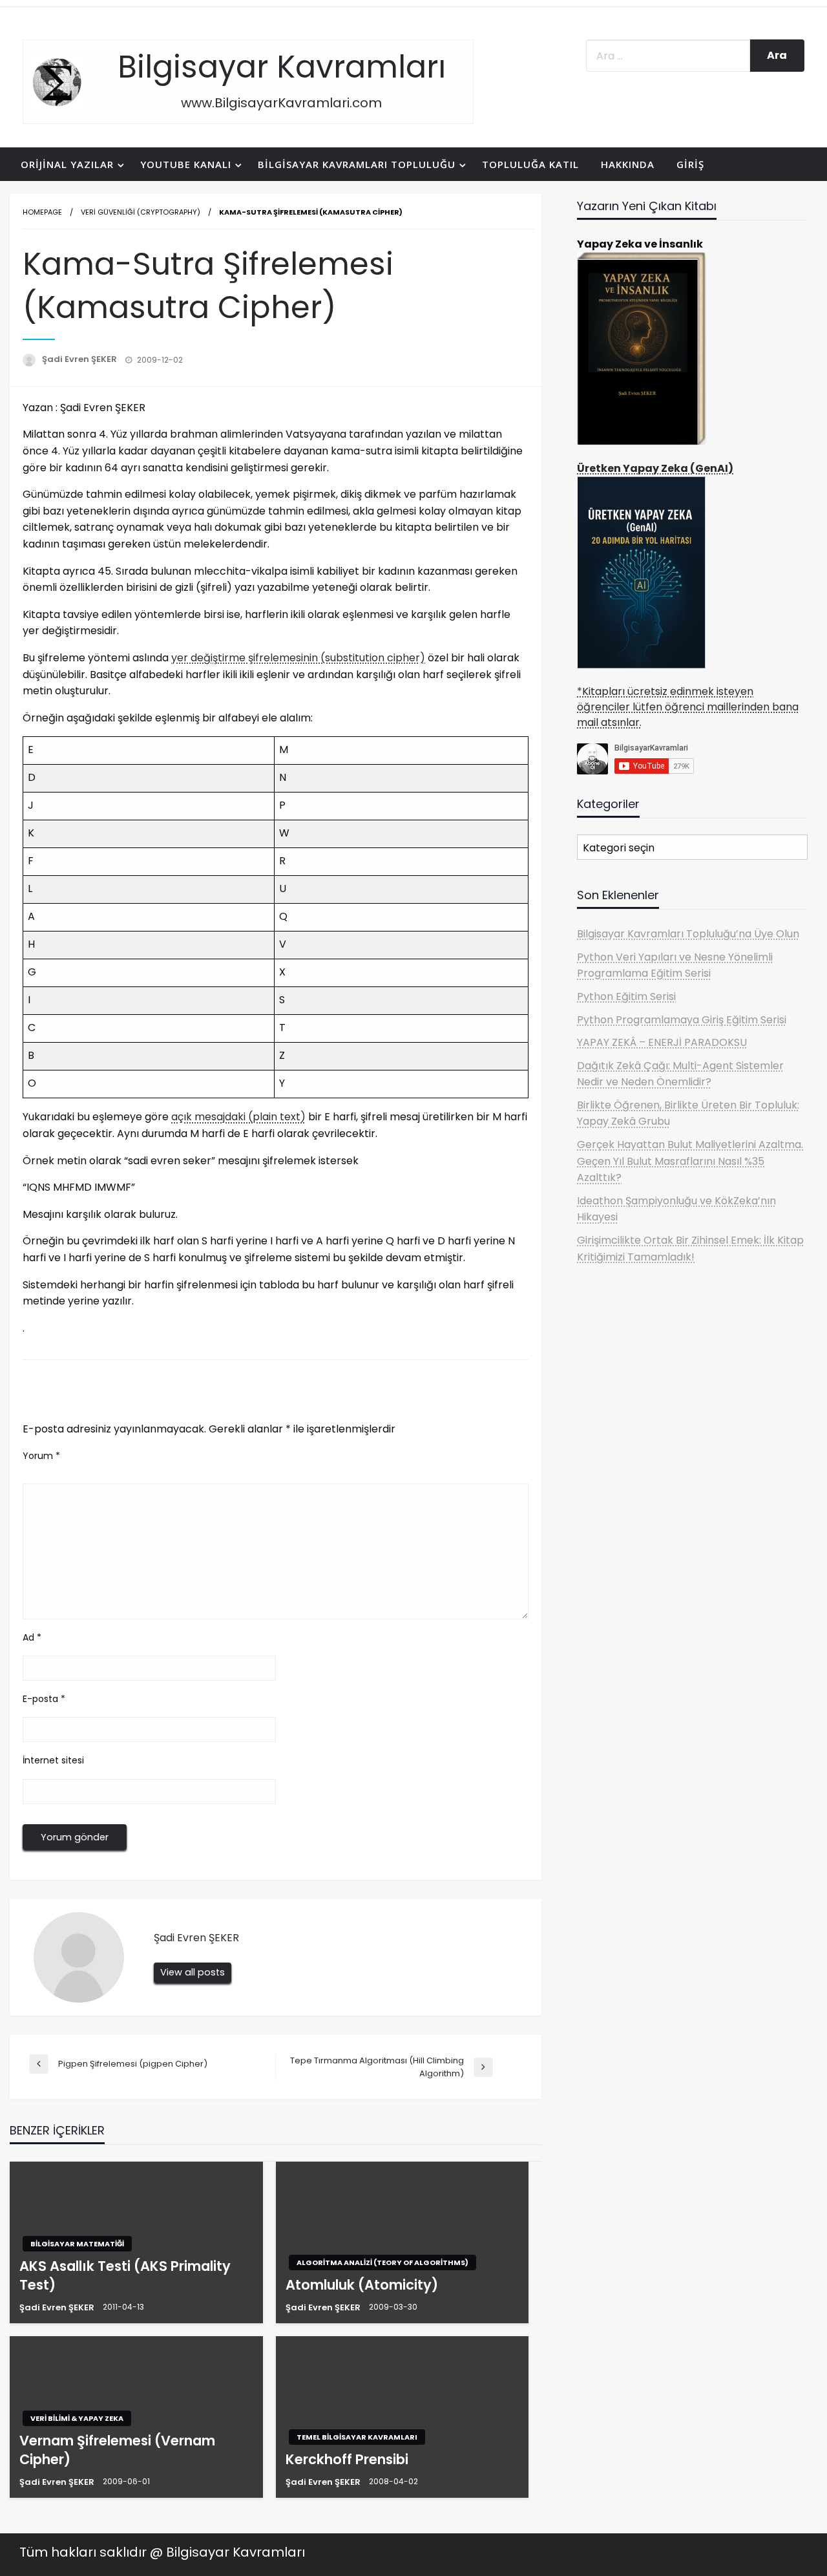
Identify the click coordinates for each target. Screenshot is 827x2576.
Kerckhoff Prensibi (347, 2459)
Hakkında (628, 164)
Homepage (42, 212)
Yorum (41, 1456)
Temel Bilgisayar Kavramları (357, 2437)
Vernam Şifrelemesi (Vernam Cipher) (117, 2450)
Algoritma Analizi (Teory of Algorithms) (382, 2262)
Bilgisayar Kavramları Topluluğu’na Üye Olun (688, 934)
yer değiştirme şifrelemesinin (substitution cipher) (298, 658)
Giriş (690, 164)
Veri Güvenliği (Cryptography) (141, 212)
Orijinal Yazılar (67, 164)
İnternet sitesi (53, 1760)
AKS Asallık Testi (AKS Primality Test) (125, 2275)
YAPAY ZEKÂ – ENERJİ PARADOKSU (662, 1042)
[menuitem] (69, 165)
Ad (32, 1637)
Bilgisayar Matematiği (77, 2244)
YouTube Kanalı (186, 164)
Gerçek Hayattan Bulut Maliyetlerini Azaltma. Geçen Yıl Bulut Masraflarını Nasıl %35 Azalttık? (690, 1161)
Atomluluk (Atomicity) (362, 2285)
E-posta (44, 1699)
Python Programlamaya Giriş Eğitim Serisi (682, 1020)
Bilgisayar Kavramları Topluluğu (357, 164)
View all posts (193, 1972)
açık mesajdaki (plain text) (238, 1117)
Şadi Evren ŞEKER (80, 359)
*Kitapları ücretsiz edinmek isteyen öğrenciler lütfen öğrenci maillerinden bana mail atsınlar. (688, 707)
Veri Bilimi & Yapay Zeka (77, 2418)
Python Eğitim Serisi (626, 996)
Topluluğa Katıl (530, 164)
